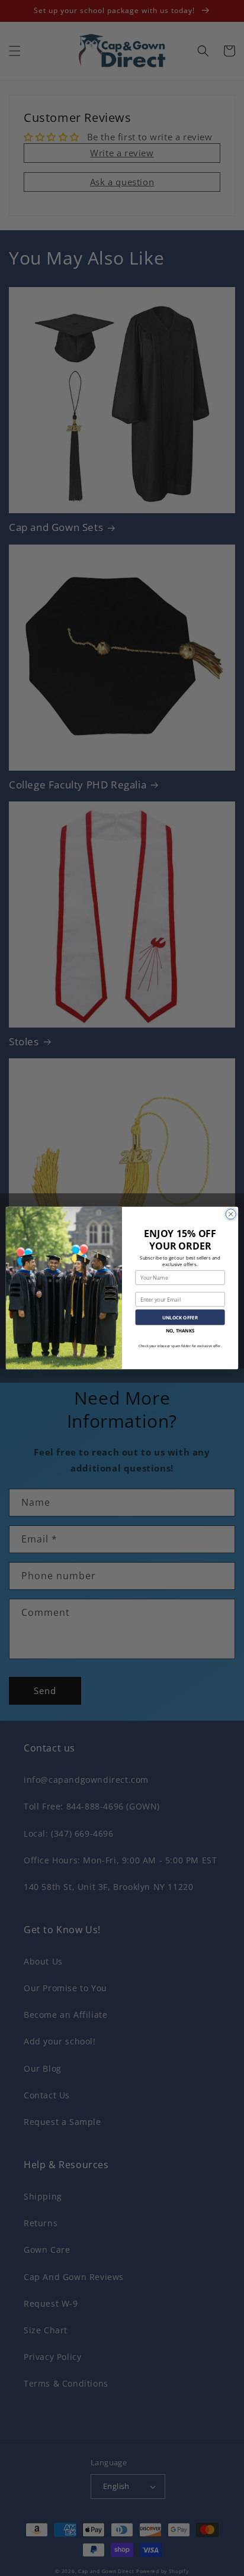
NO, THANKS (180, 1331)
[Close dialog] (231, 1214)
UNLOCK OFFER (180, 1317)
